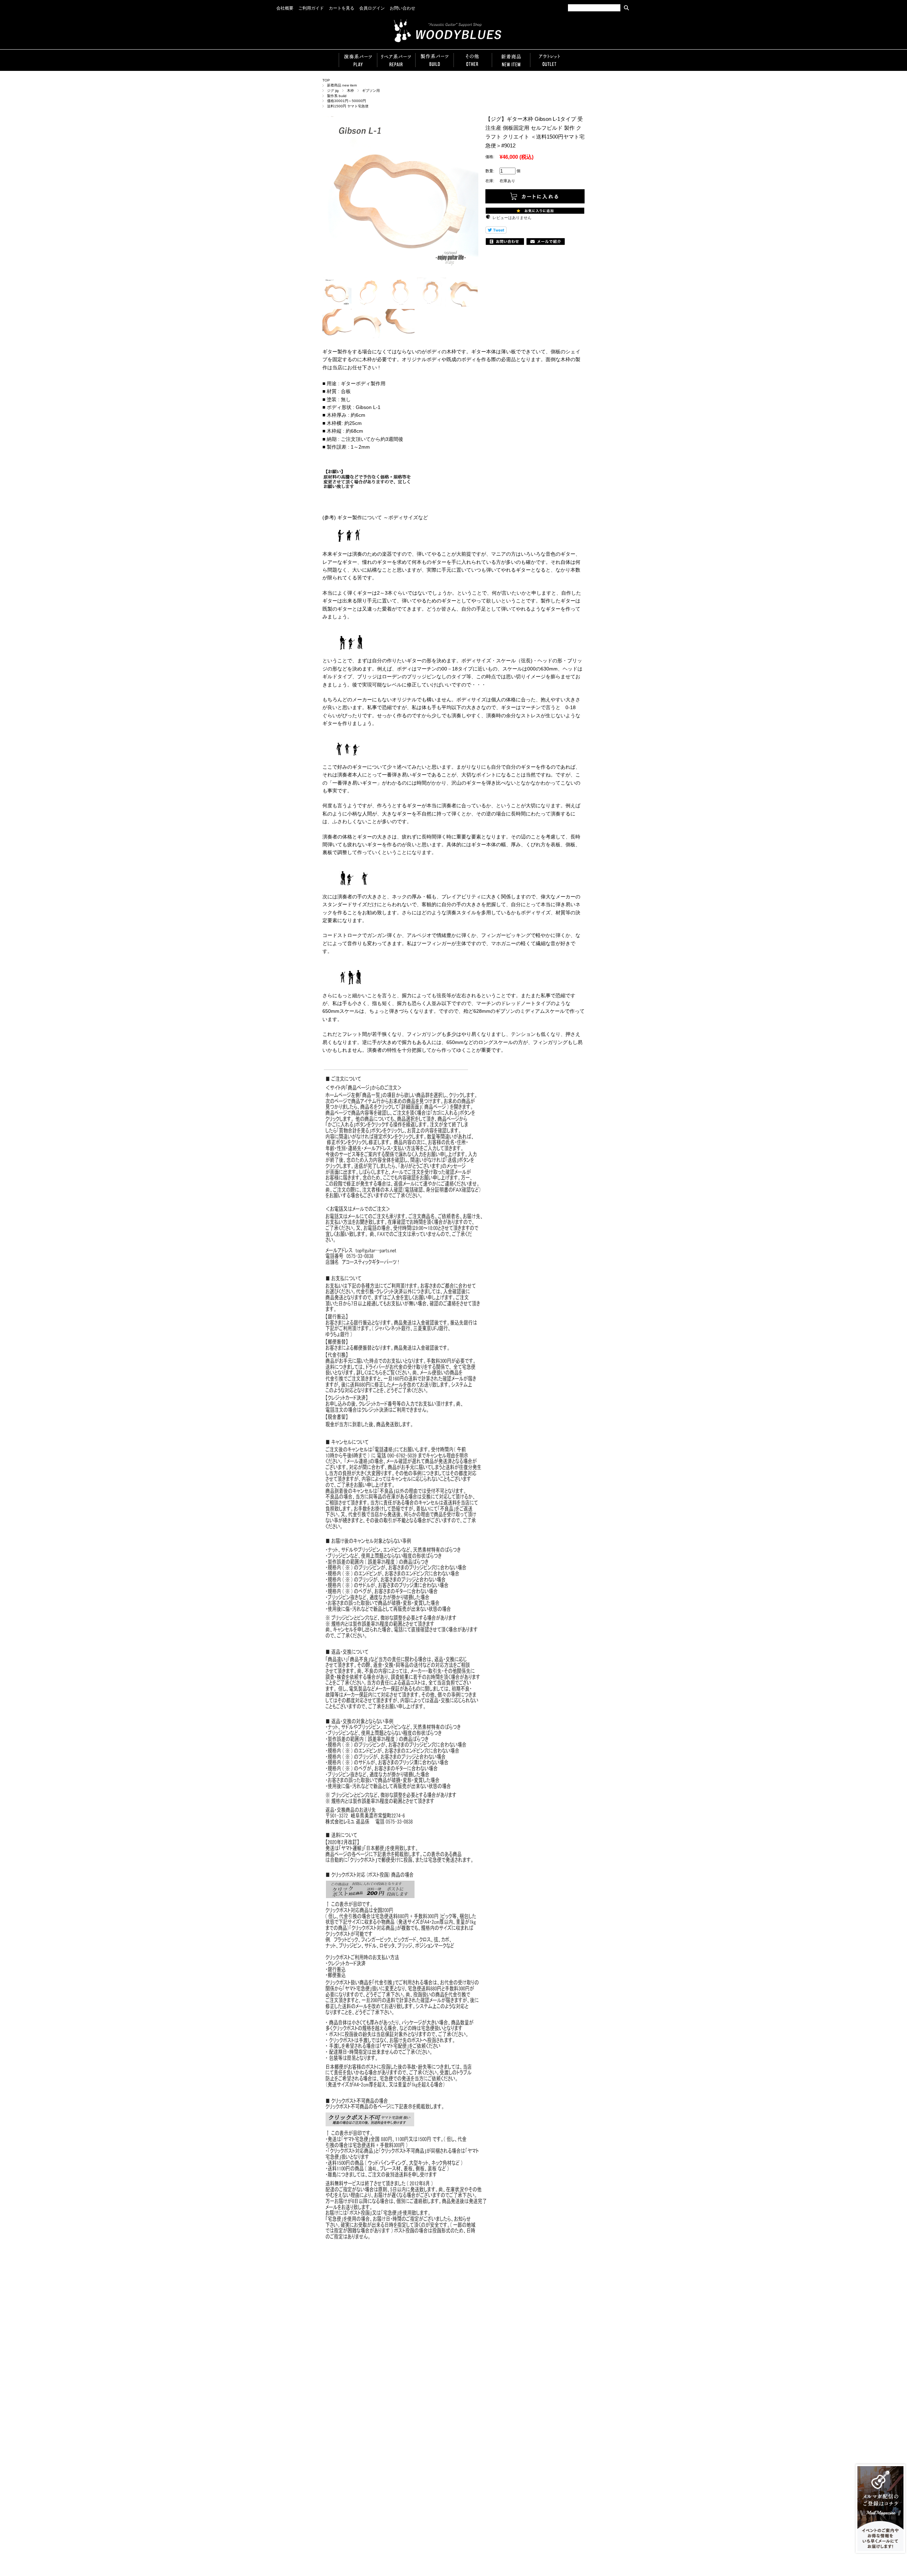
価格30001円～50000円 (347, 101)
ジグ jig (333, 91)
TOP (326, 80)
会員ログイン (372, 8)
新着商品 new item (342, 85)
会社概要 (285, 8)
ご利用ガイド (311, 8)
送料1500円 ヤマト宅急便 (348, 106)
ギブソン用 (371, 91)
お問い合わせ (402, 8)
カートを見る (342, 8)
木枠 (350, 91)
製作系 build (337, 96)
